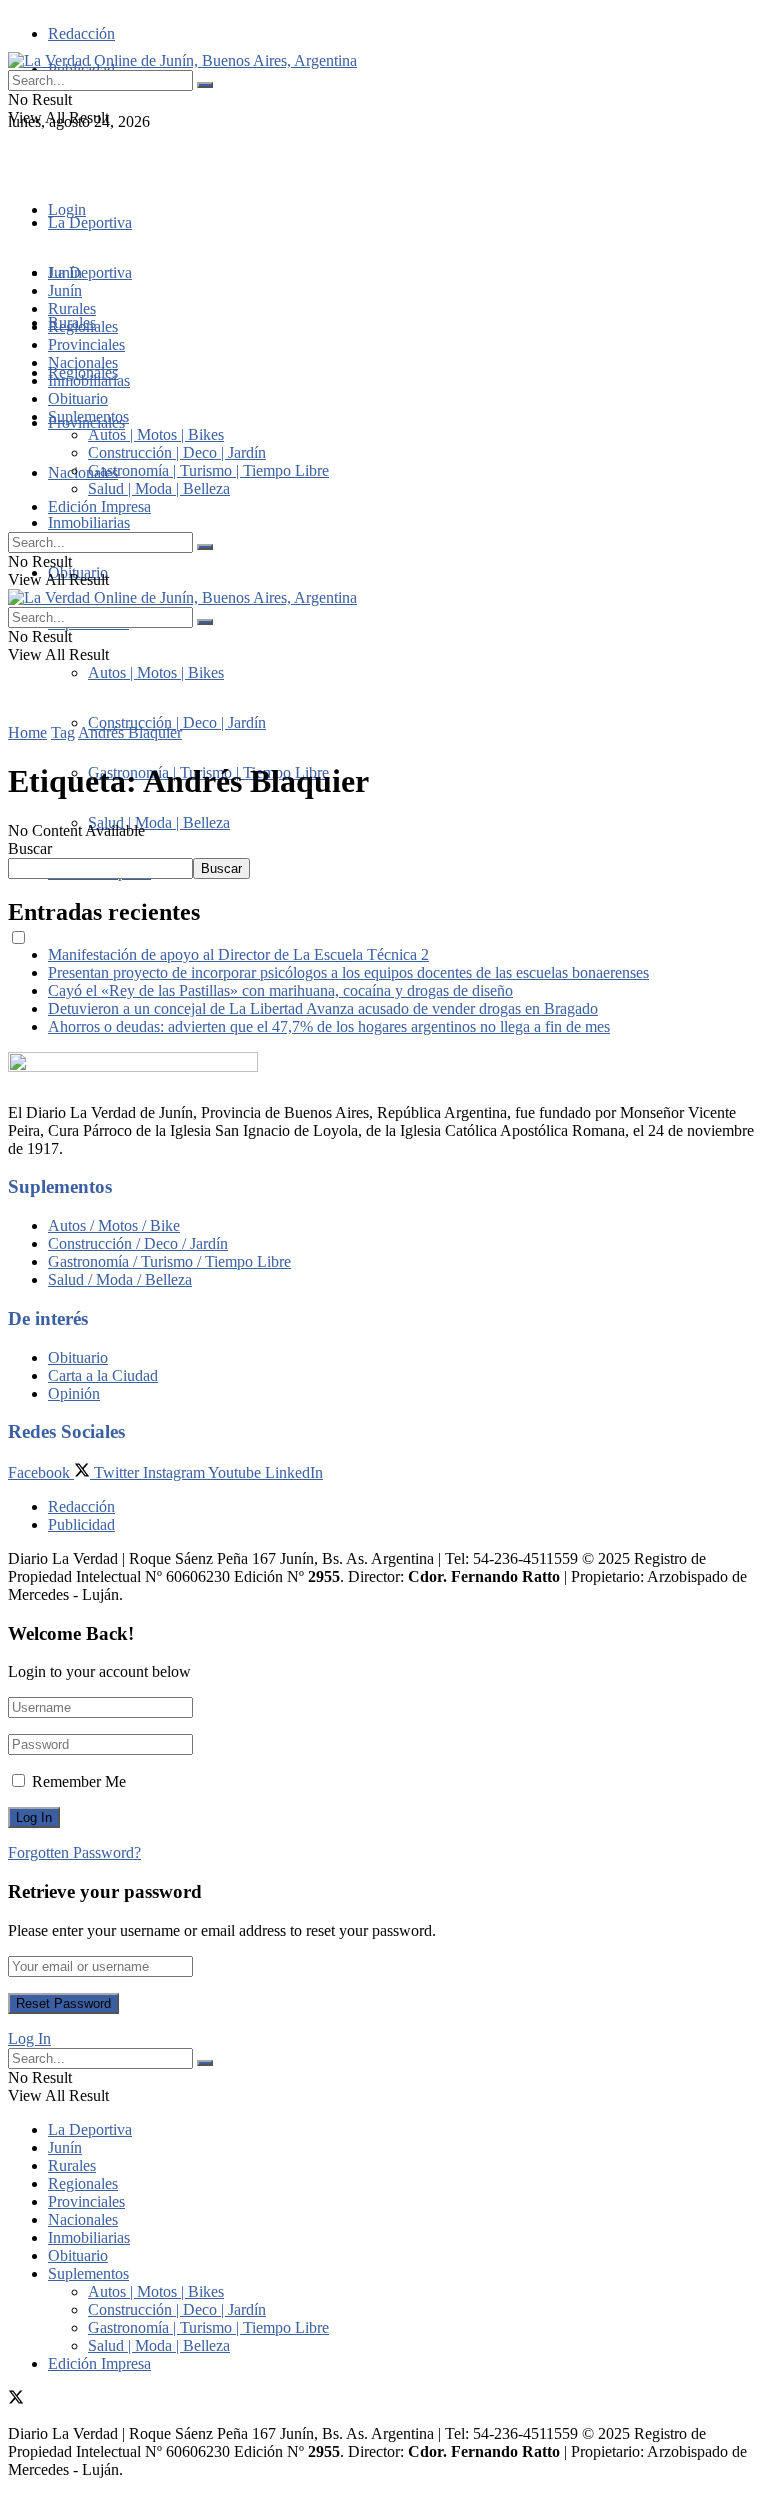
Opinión (74, 1393)
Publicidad (81, 1524)
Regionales (83, 326)
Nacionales (83, 472)
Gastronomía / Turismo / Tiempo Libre (169, 1261)
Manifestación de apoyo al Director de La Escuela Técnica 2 (238, 954)
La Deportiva (90, 222)
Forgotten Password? (74, 1852)
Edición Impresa (99, 506)
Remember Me (79, 1781)
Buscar (30, 848)
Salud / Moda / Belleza (120, 1279)
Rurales (72, 308)
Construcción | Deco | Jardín (177, 722)
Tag (63, 732)
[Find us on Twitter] (16, 157)
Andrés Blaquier (130, 732)
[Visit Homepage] (182, 60)
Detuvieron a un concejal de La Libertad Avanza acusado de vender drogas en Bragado (323, 1008)
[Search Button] (205, 85)
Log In (29, 2038)
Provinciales (86, 344)
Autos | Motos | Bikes (156, 672)
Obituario (78, 398)
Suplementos (88, 416)
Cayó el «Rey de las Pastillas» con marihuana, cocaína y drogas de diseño (280, 990)
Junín (65, 290)
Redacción (81, 33)
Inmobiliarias (89, 522)
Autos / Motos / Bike (114, 1225)
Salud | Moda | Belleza (159, 822)
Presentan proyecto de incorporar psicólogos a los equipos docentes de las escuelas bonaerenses (348, 972)
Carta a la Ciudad (103, 1375)
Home (27, 732)
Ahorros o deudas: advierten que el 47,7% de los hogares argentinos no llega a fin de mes (329, 1026)
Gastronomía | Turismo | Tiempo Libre (208, 470)
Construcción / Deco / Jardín (138, 1243)
